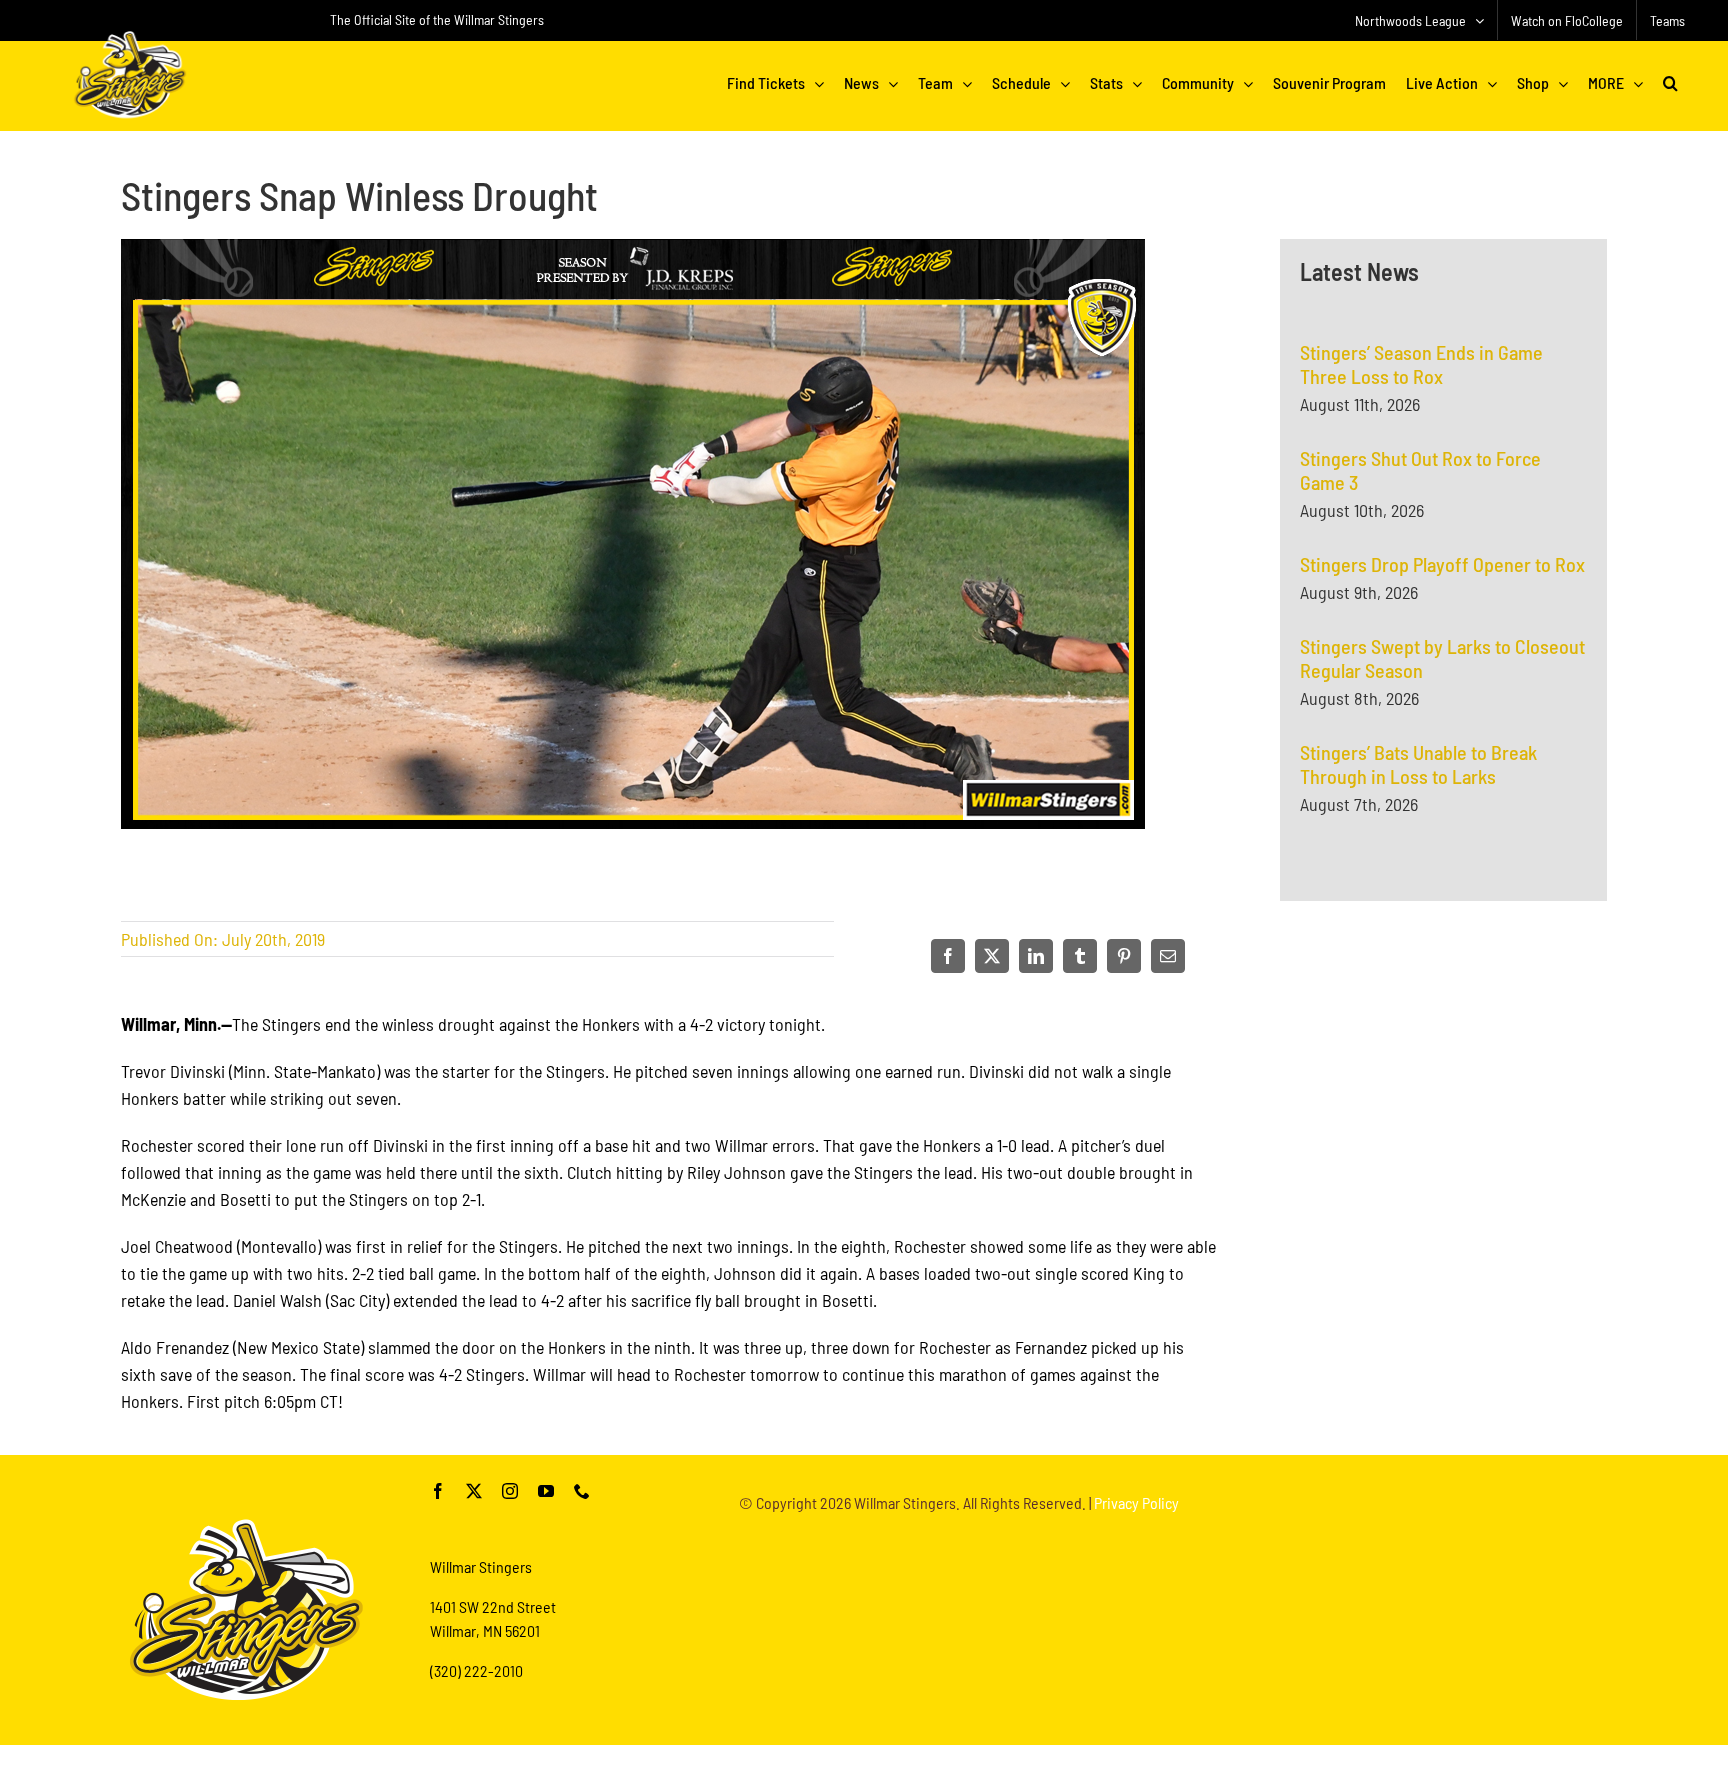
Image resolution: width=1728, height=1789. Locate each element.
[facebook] (438, 1491)
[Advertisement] (1444, 1136)
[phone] (582, 1491)
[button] (1670, 83)
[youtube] (546, 1491)
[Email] (1168, 956)
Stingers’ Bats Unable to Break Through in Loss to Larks (1418, 764)
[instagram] (510, 1491)
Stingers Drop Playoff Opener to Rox (1442, 564)
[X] (992, 956)
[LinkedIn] (1036, 956)
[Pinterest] (1124, 956)
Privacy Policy (1136, 1502)
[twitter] (474, 1491)
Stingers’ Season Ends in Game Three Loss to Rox (1421, 364)
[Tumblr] (1080, 956)
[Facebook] (948, 956)
